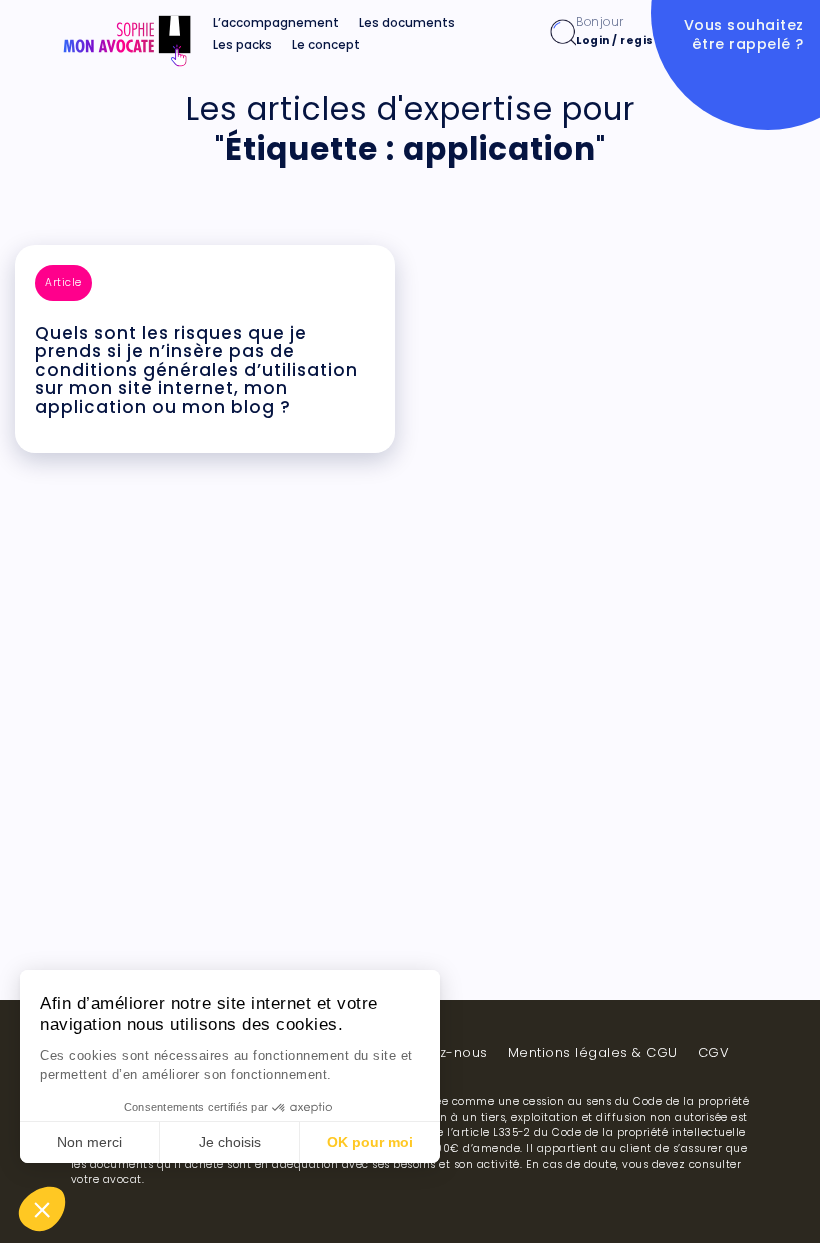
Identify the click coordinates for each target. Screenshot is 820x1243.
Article (63, 282)
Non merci (89, 1142)
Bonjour (625, 31)
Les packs (242, 45)
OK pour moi (370, 1142)
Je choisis (230, 1142)
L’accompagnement (276, 23)
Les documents (407, 23)
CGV (714, 1052)
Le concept (326, 45)
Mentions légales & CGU (593, 1052)
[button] (42, 1209)
